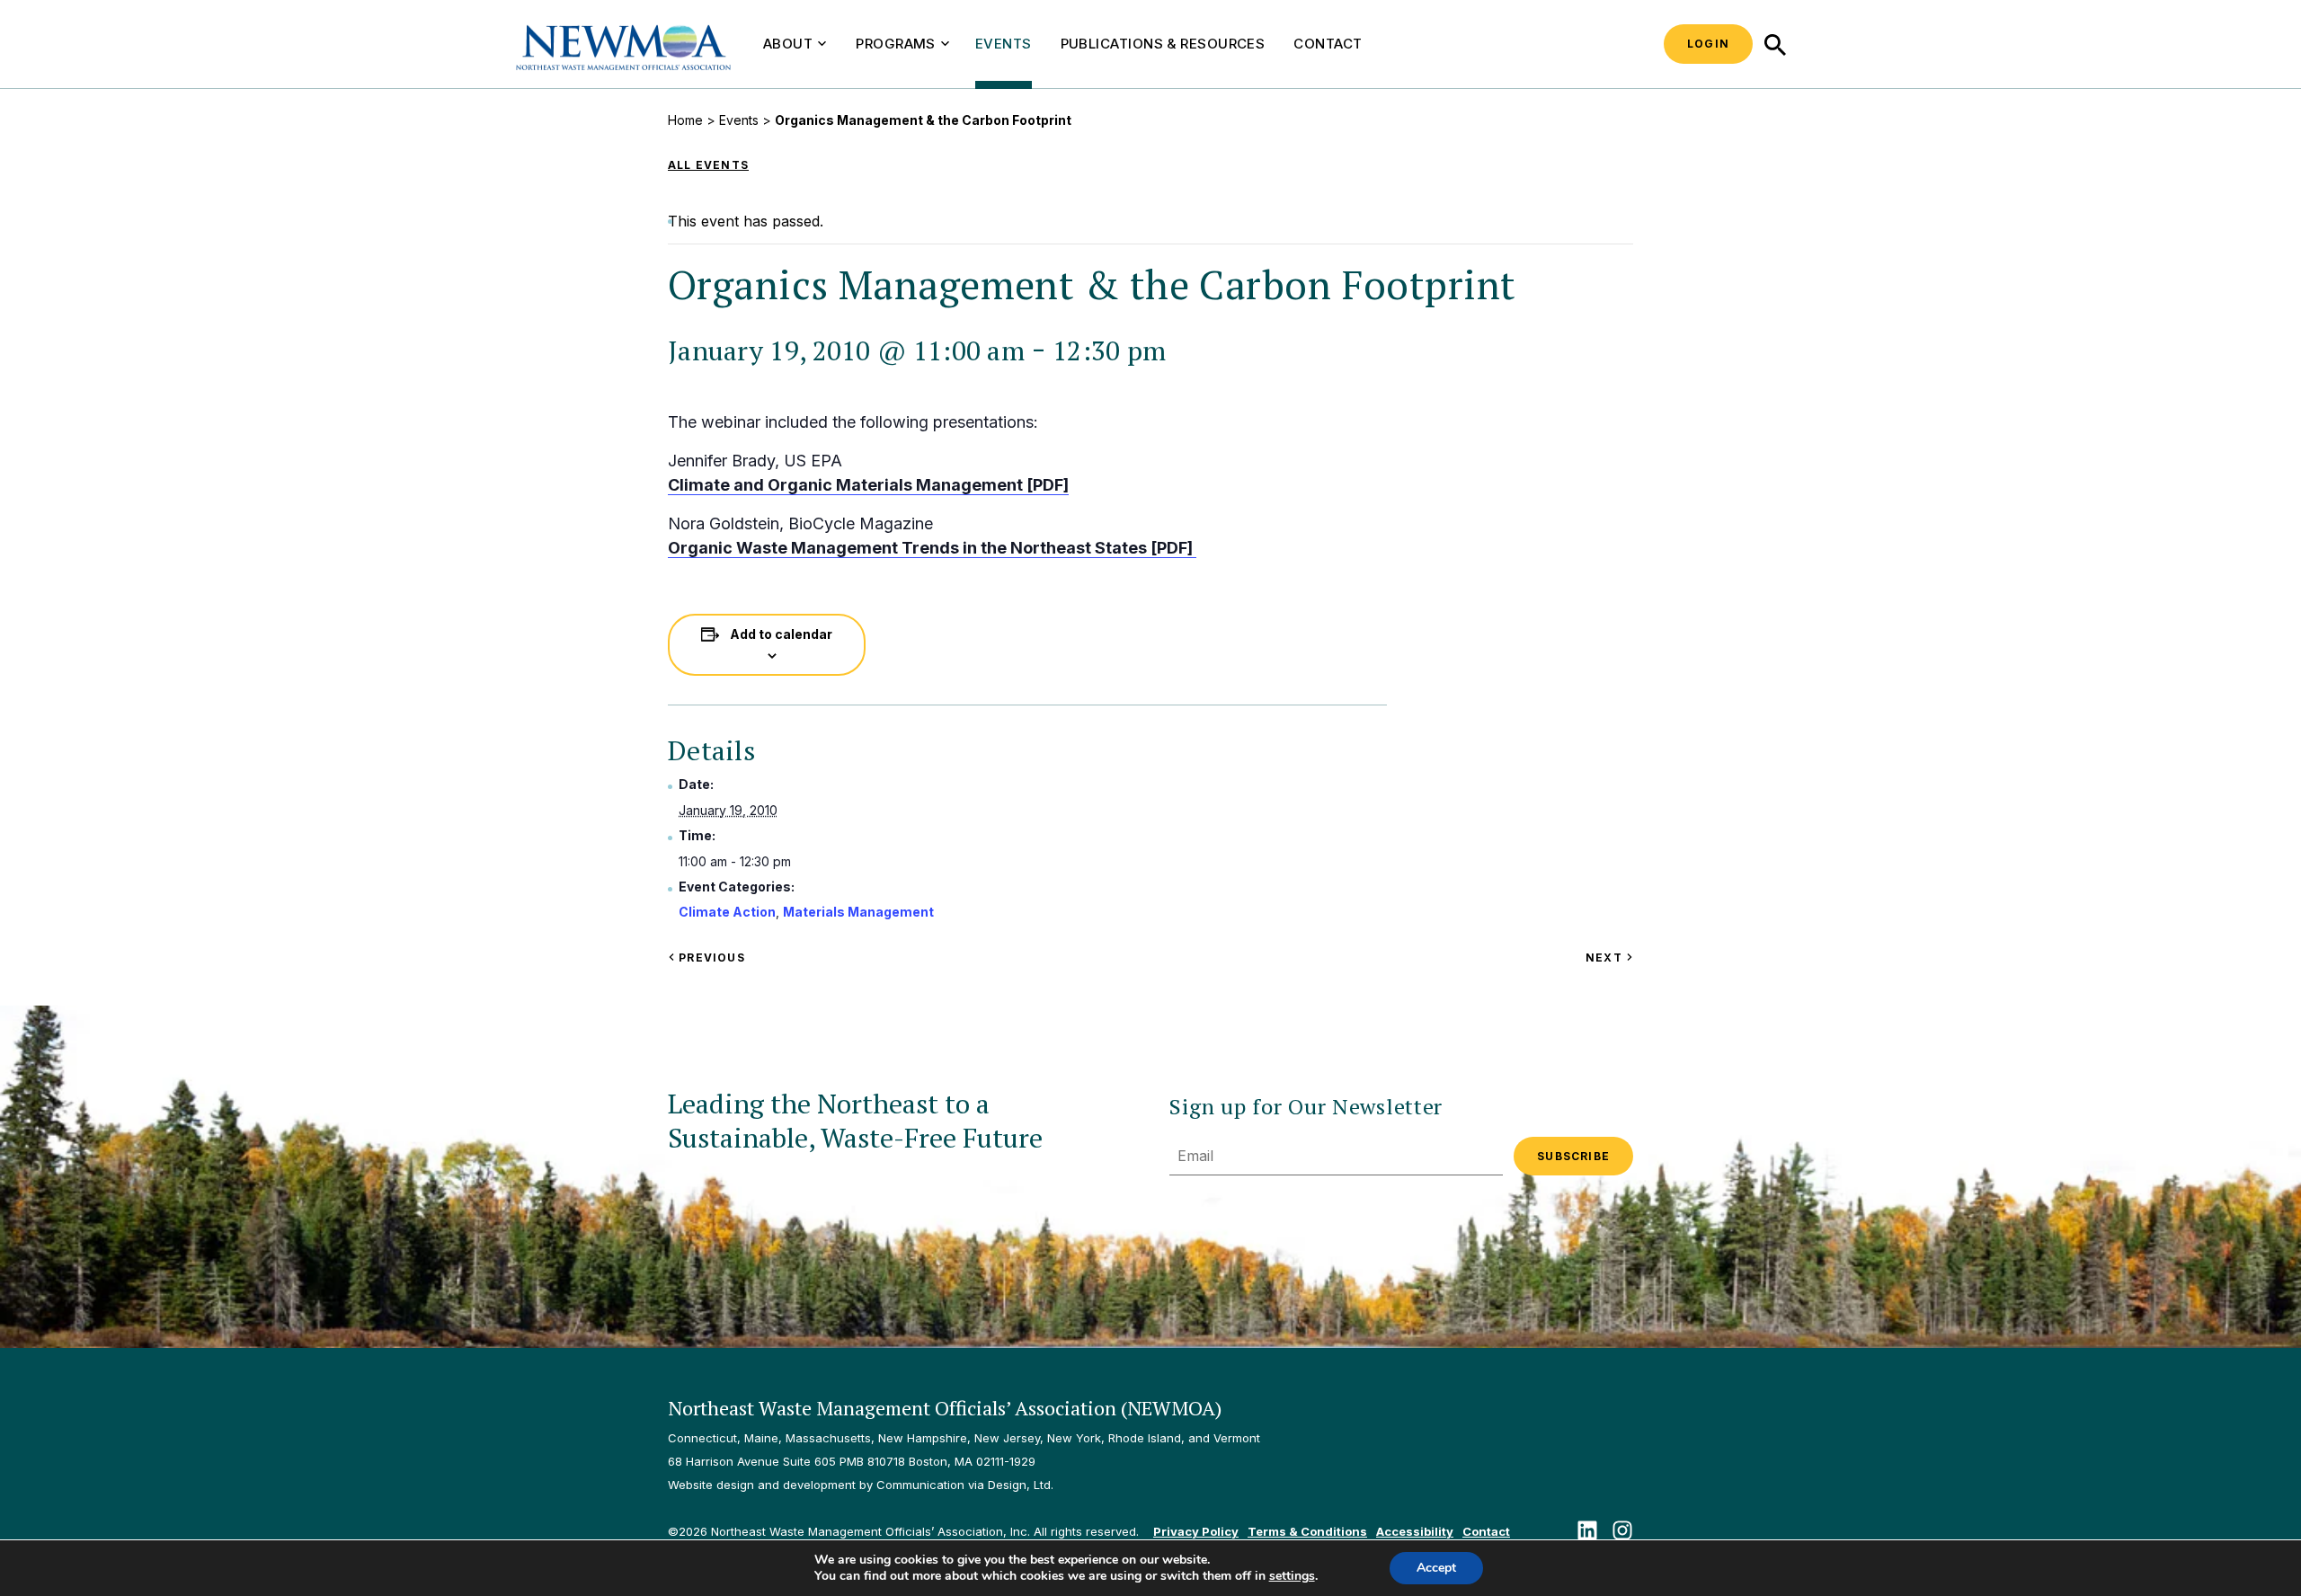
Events (1004, 44)
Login (1708, 44)
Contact (1328, 44)
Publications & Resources (1163, 44)
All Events (708, 165)
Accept (1436, 1568)
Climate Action (727, 912)
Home (685, 120)
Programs (896, 44)
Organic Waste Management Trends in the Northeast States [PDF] (932, 548)
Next (1609, 958)
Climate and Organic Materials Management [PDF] (868, 485)
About (788, 44)
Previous (710, 958)
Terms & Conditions (1307, 1531)
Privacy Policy (1196, 1531)
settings (1292, 1576)
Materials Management (858, 912)
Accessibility (1415, 1531)
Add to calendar (781, 634)
